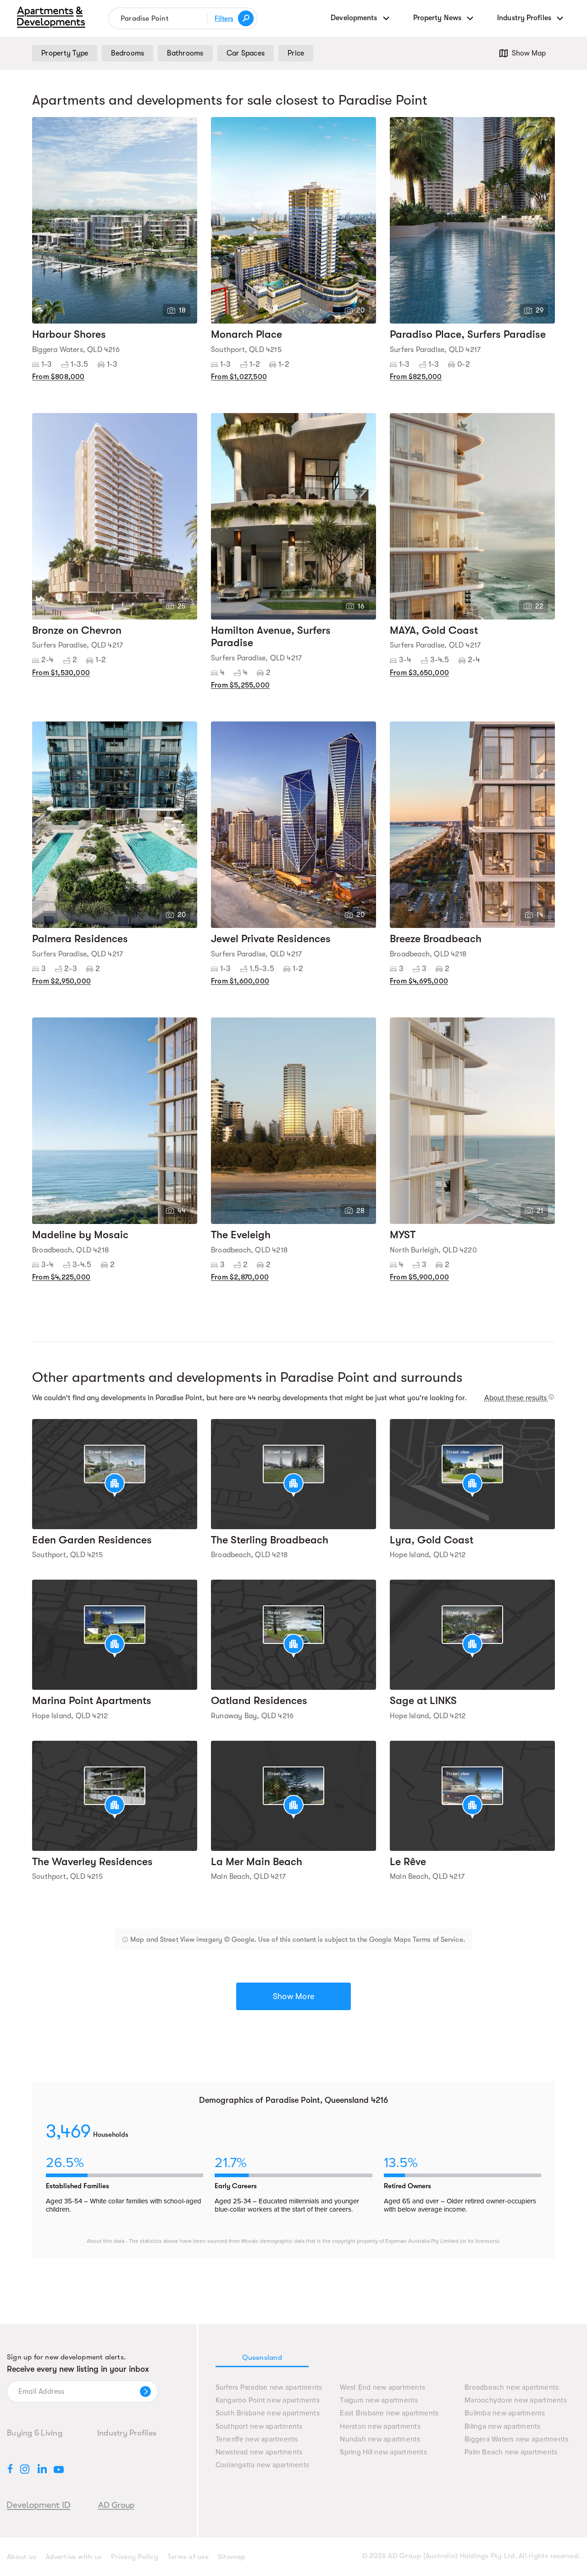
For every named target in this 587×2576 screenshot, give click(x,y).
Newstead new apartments (259, 2452)
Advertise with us (74, 2557)
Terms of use (188, 2557)
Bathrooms (185, 53)
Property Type (65, 53)
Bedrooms (127, 53)
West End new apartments (382, 2388)
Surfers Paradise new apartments (269, 2388)
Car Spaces (246, 53)
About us (22, 2557)
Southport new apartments (259, 2427)
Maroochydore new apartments (516, 2400)
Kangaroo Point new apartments (268, 2400)
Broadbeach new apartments (512, 2388)
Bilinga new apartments (503, 2427)
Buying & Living (35, 2433)
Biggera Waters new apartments (516, 2439)
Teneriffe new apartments (257, 2439)
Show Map (529, 53)
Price (296, 53)
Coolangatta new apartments (263, 2465)
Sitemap (232, 2557)
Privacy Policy (135, 2557)
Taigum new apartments (379, 2400)
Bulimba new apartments (505, 2413)
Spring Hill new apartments (383, 2452)
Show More (293, 1996)
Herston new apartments (380, 2427)
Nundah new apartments (380, 2439)
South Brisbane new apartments (268, 2413)
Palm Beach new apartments (511, 2452)
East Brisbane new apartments (389, 2413)
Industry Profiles (127, 2433)
